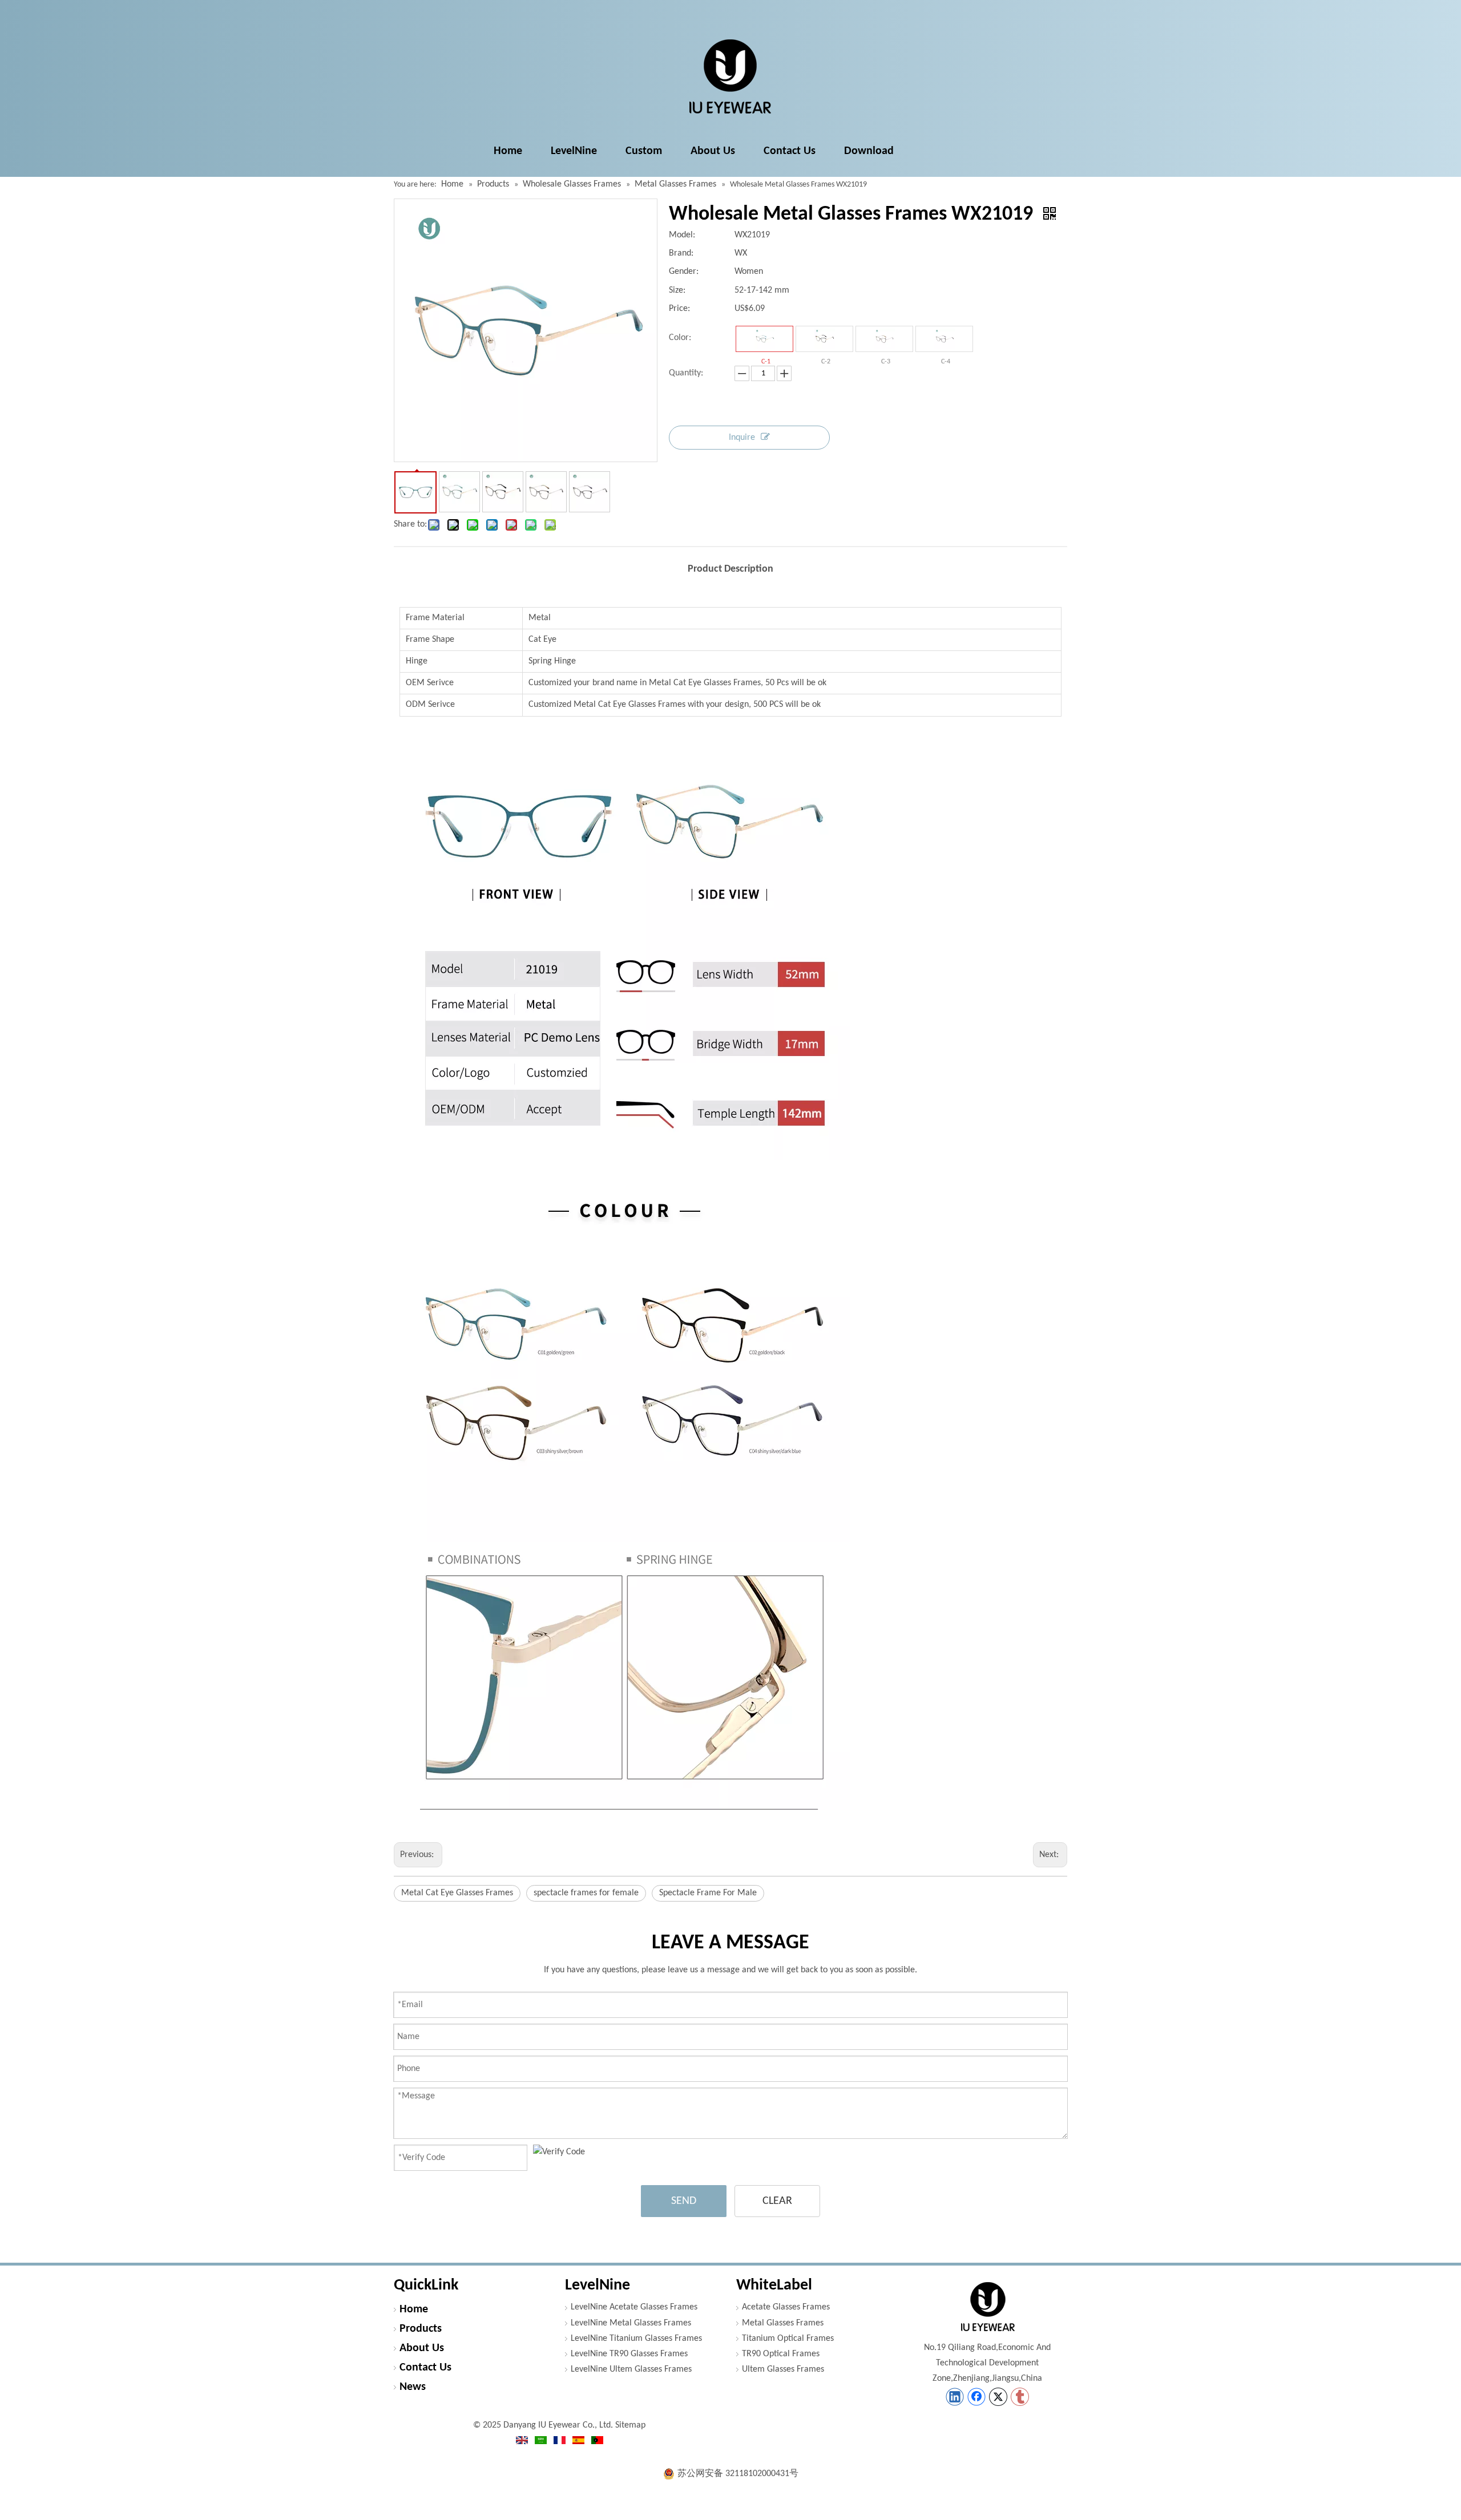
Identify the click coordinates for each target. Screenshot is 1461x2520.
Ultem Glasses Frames (783, 2369)
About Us (422, 2348)
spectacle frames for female (586, 1893)
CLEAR (777, 2201)
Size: (677, 290)
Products (421, 2329)
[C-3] (884, 339)
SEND (684, 2201)
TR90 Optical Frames (781, 2354)
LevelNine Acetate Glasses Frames (634, 2307)
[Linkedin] (955, 2397)
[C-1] (764, 339)
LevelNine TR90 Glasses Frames (629, 2354)
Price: (679, 309)
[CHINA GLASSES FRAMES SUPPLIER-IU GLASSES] (987, 2307)
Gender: (684, 272)
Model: (682, 235)
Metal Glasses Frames (783, 2323)
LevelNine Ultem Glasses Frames (631, 2369)
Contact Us (425, 2368)
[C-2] (824, 339)
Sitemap (630, 2425)
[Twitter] (998, 2397)
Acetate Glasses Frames (786, 2307)
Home (414, 2309)
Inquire (742, 438)
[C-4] (944, 339)
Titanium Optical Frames (788, 2339)
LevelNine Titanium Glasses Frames (636, 2339)
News (413, 2387)
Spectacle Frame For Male (708, 1893)
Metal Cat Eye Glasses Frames (457, 1893)
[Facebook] (976, 2397)
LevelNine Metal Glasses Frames (631, 2323)
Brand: (681, 253)
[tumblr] (1020, 2397)
